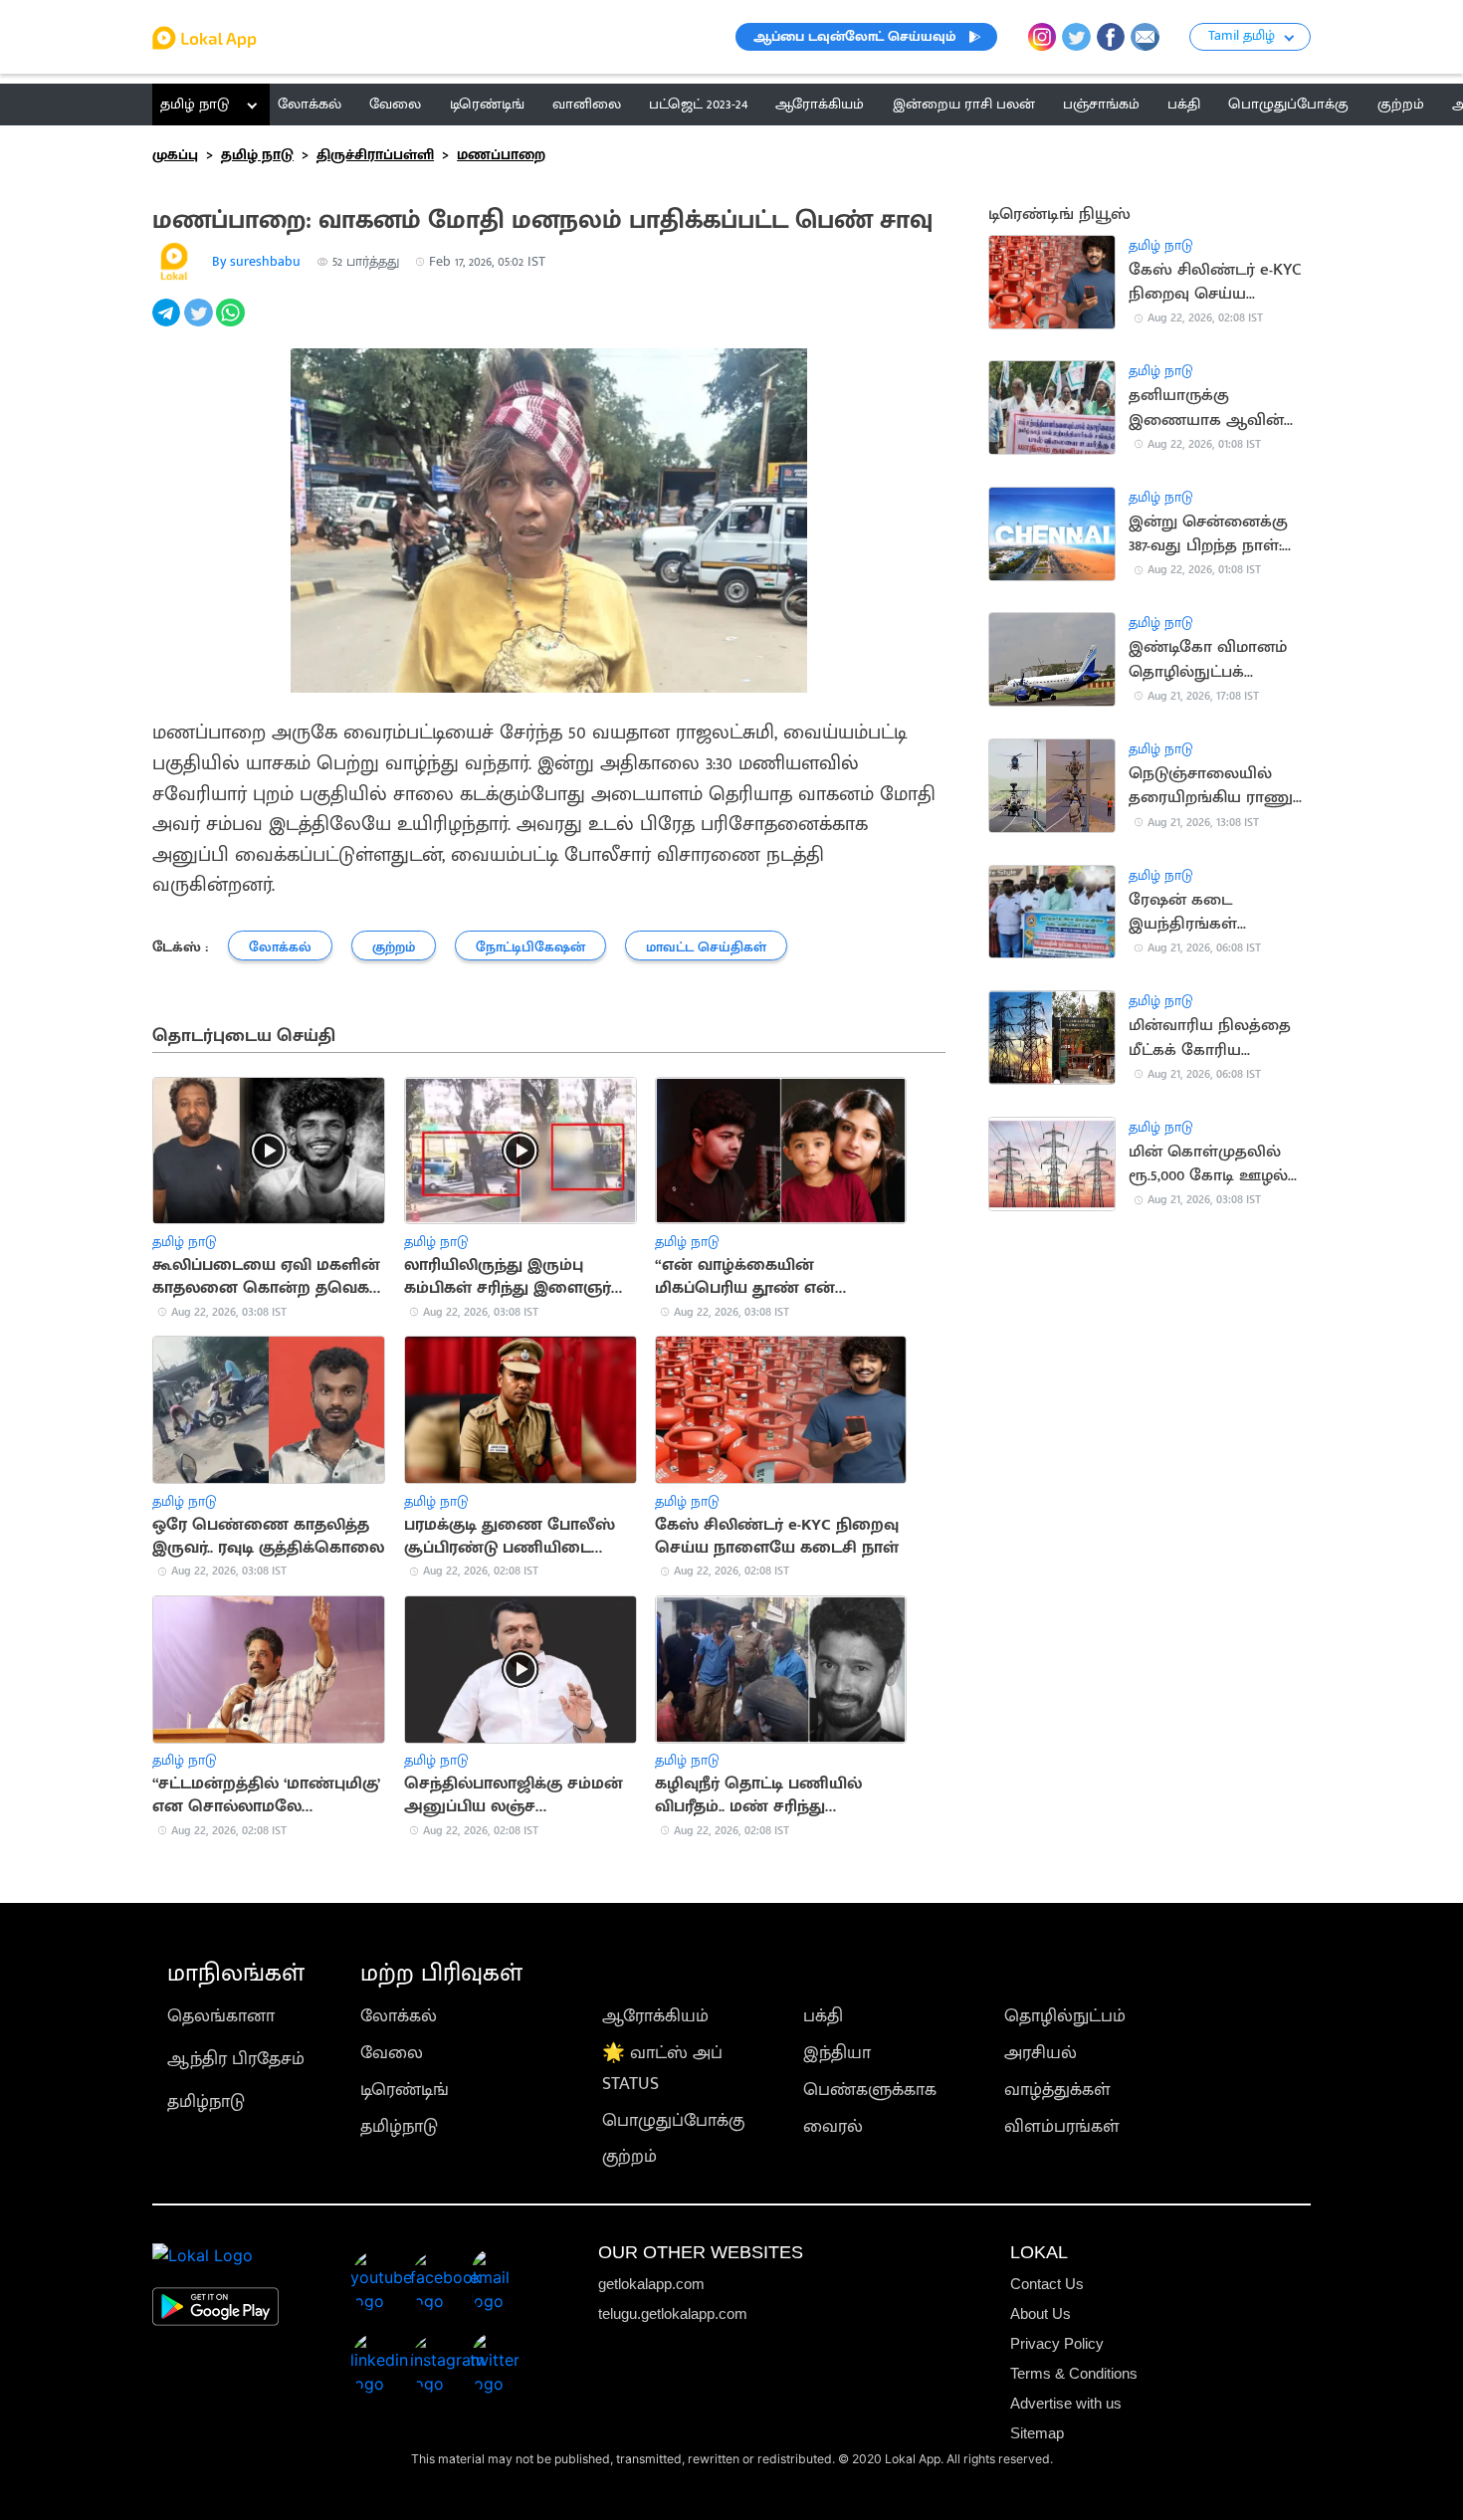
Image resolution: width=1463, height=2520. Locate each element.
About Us (1041, 2313)
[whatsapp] (232, 323)
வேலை (392, 2053)
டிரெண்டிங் (405, 2090)
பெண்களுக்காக (870, 2090)
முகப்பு (175, 155)
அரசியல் (1041, 2053)
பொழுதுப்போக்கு (673, 2120)
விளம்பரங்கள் (1062, 2126)
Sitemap (1037, 2433)
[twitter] (200, 323)
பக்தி (823, 2016)
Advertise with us (1066, 2403)
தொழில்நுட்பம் (1065, 2016)
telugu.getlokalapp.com (673, 2313)
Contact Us (1047, 2284)
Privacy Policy (1057, 2343)
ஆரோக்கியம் (655, 2016)
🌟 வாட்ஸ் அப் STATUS (662, 2068)
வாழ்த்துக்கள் (1057, 2090)
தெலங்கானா (221, 2016)
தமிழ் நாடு (195, 104)
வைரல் (833, 2126)
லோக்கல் (399, 2016)
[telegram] (168, 323)
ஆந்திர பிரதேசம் (236, 2059)
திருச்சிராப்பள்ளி (375, 155)
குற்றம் (629, 2156)
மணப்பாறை (501, 155)
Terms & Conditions (1074, 2373)
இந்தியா (837, 2053)
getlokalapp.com (651, 2284)
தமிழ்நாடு (206, 2101)
